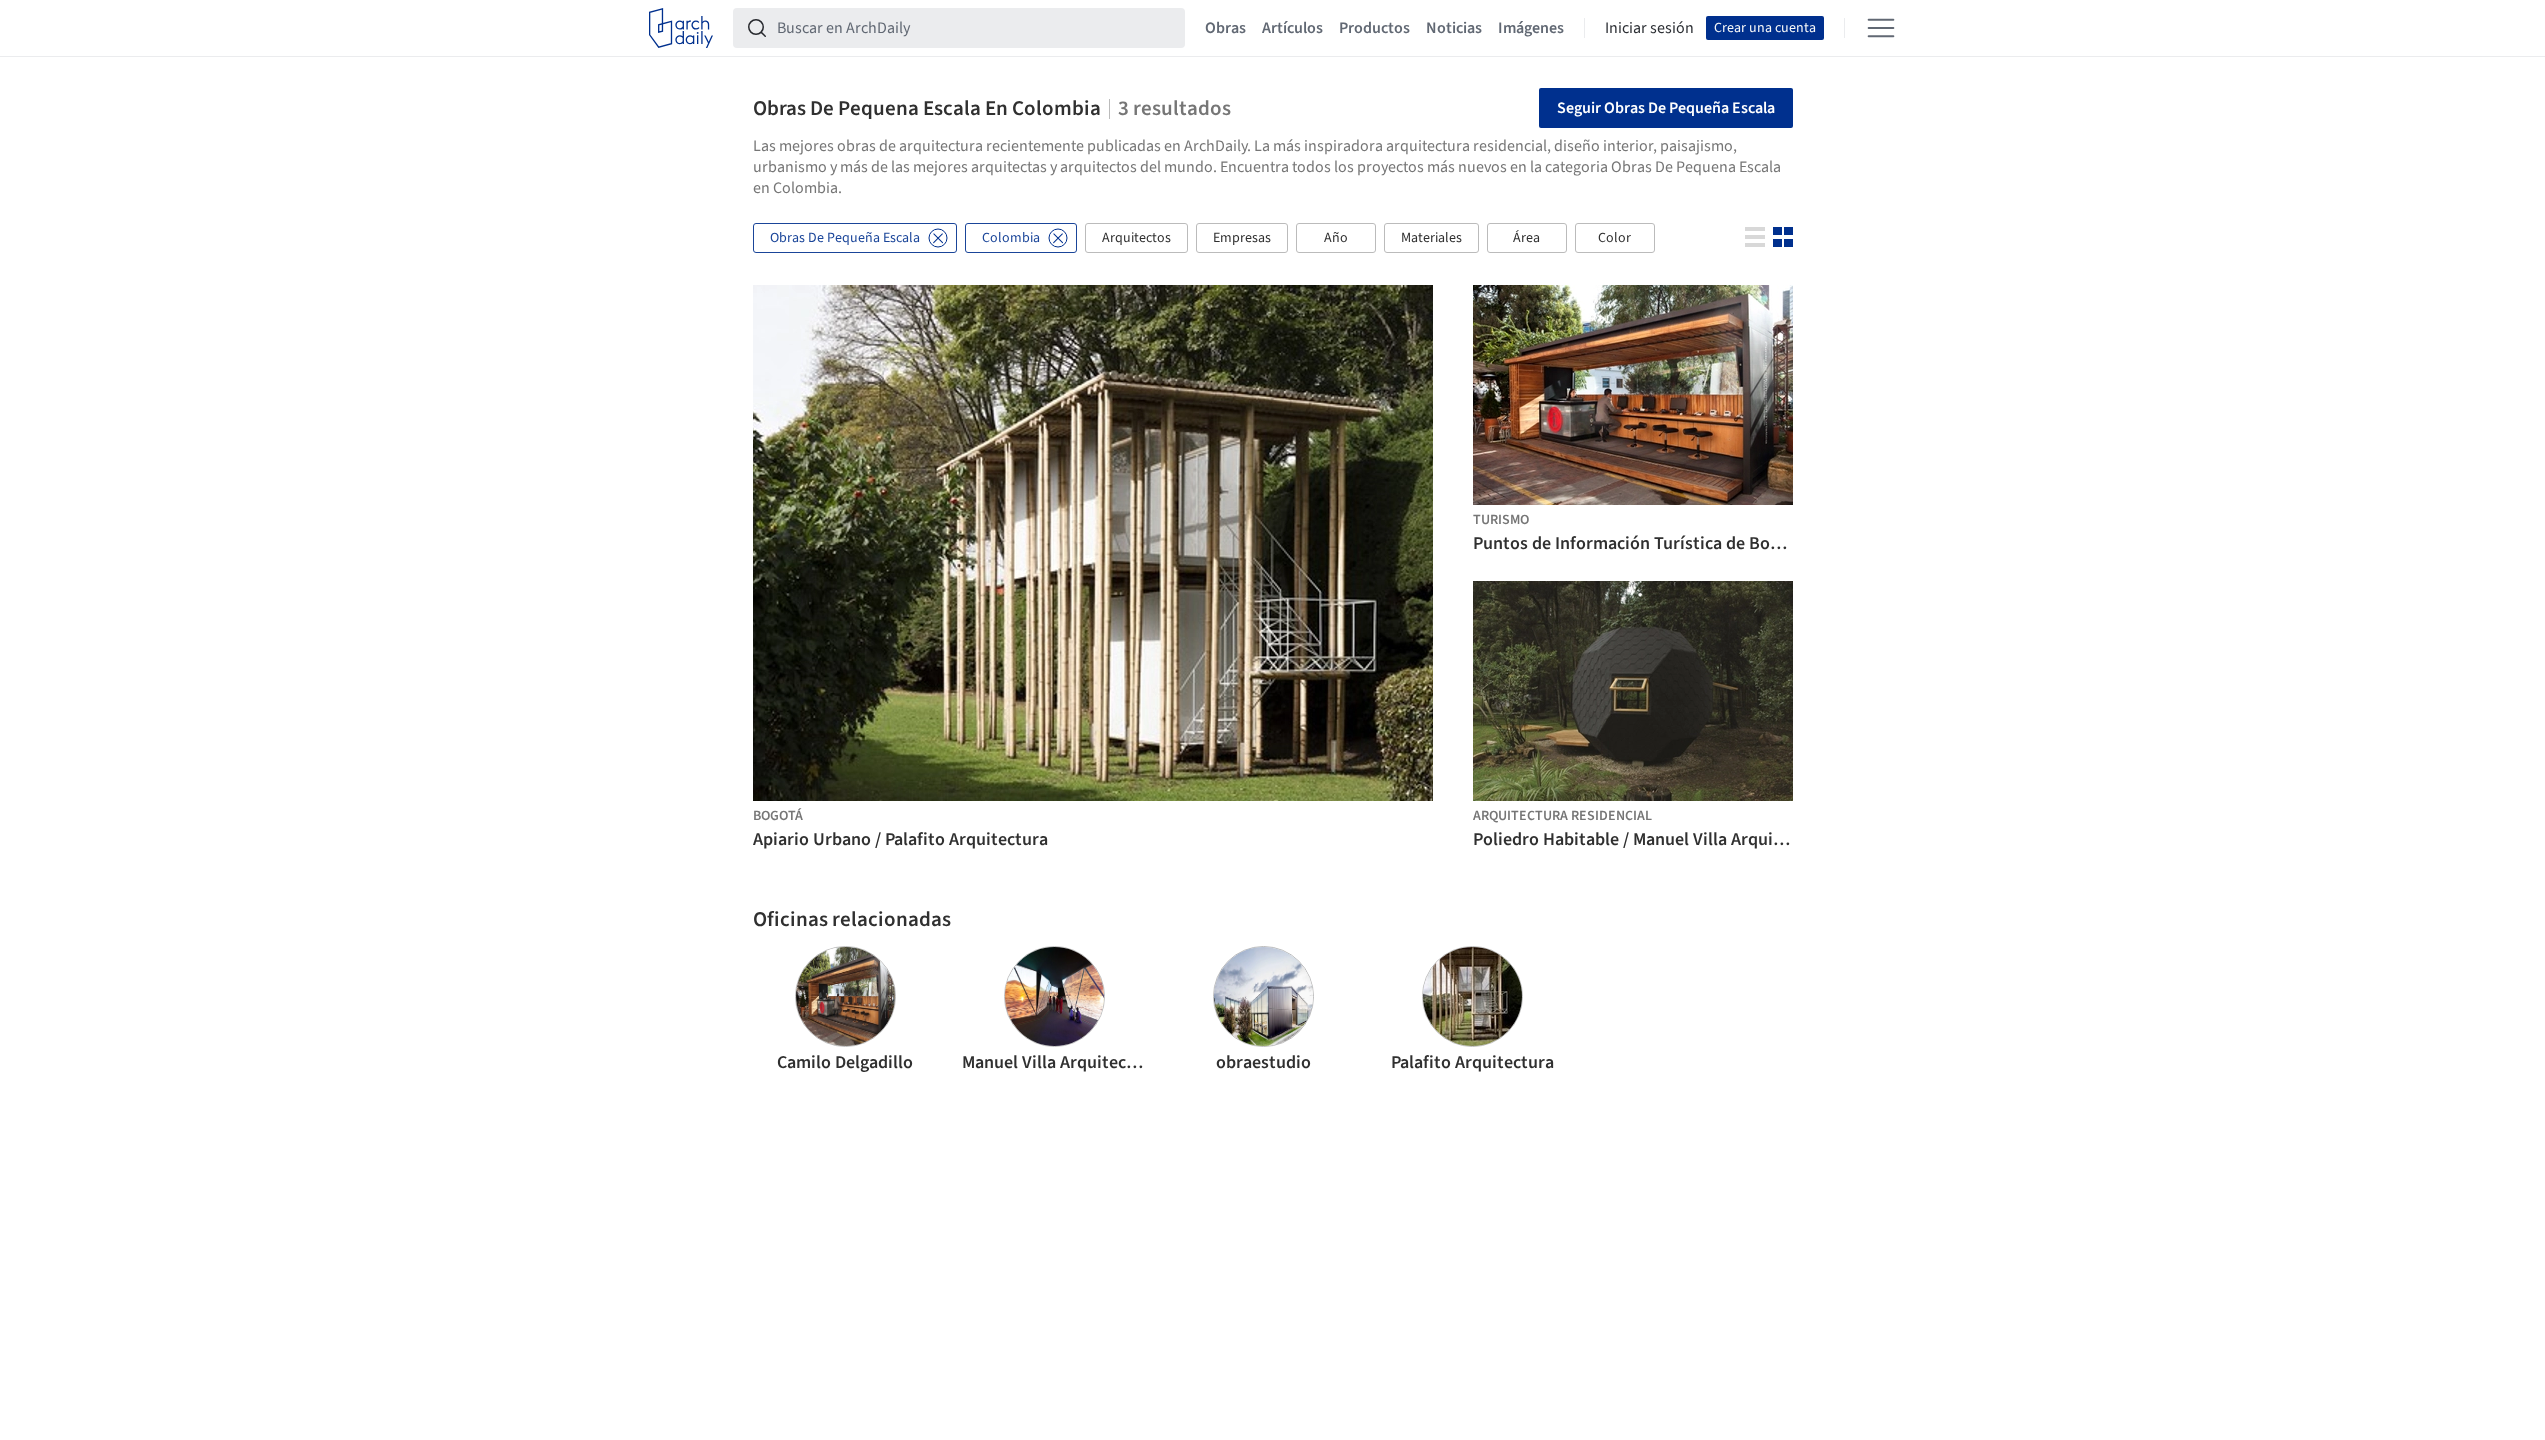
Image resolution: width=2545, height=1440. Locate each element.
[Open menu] (1881, 28)
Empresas (1242, 238)
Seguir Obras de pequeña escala (1666, 108)
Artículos (1292, 28)
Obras (1225, 28)
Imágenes (1531, 28)
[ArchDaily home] (681, 28)
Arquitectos (1136, 238)
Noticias (1454, 28)
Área (1526, 238)
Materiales (1431, 238)
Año (1336, 238)
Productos (1374, 28)
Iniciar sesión (1649, 28)
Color (1614, 238)
